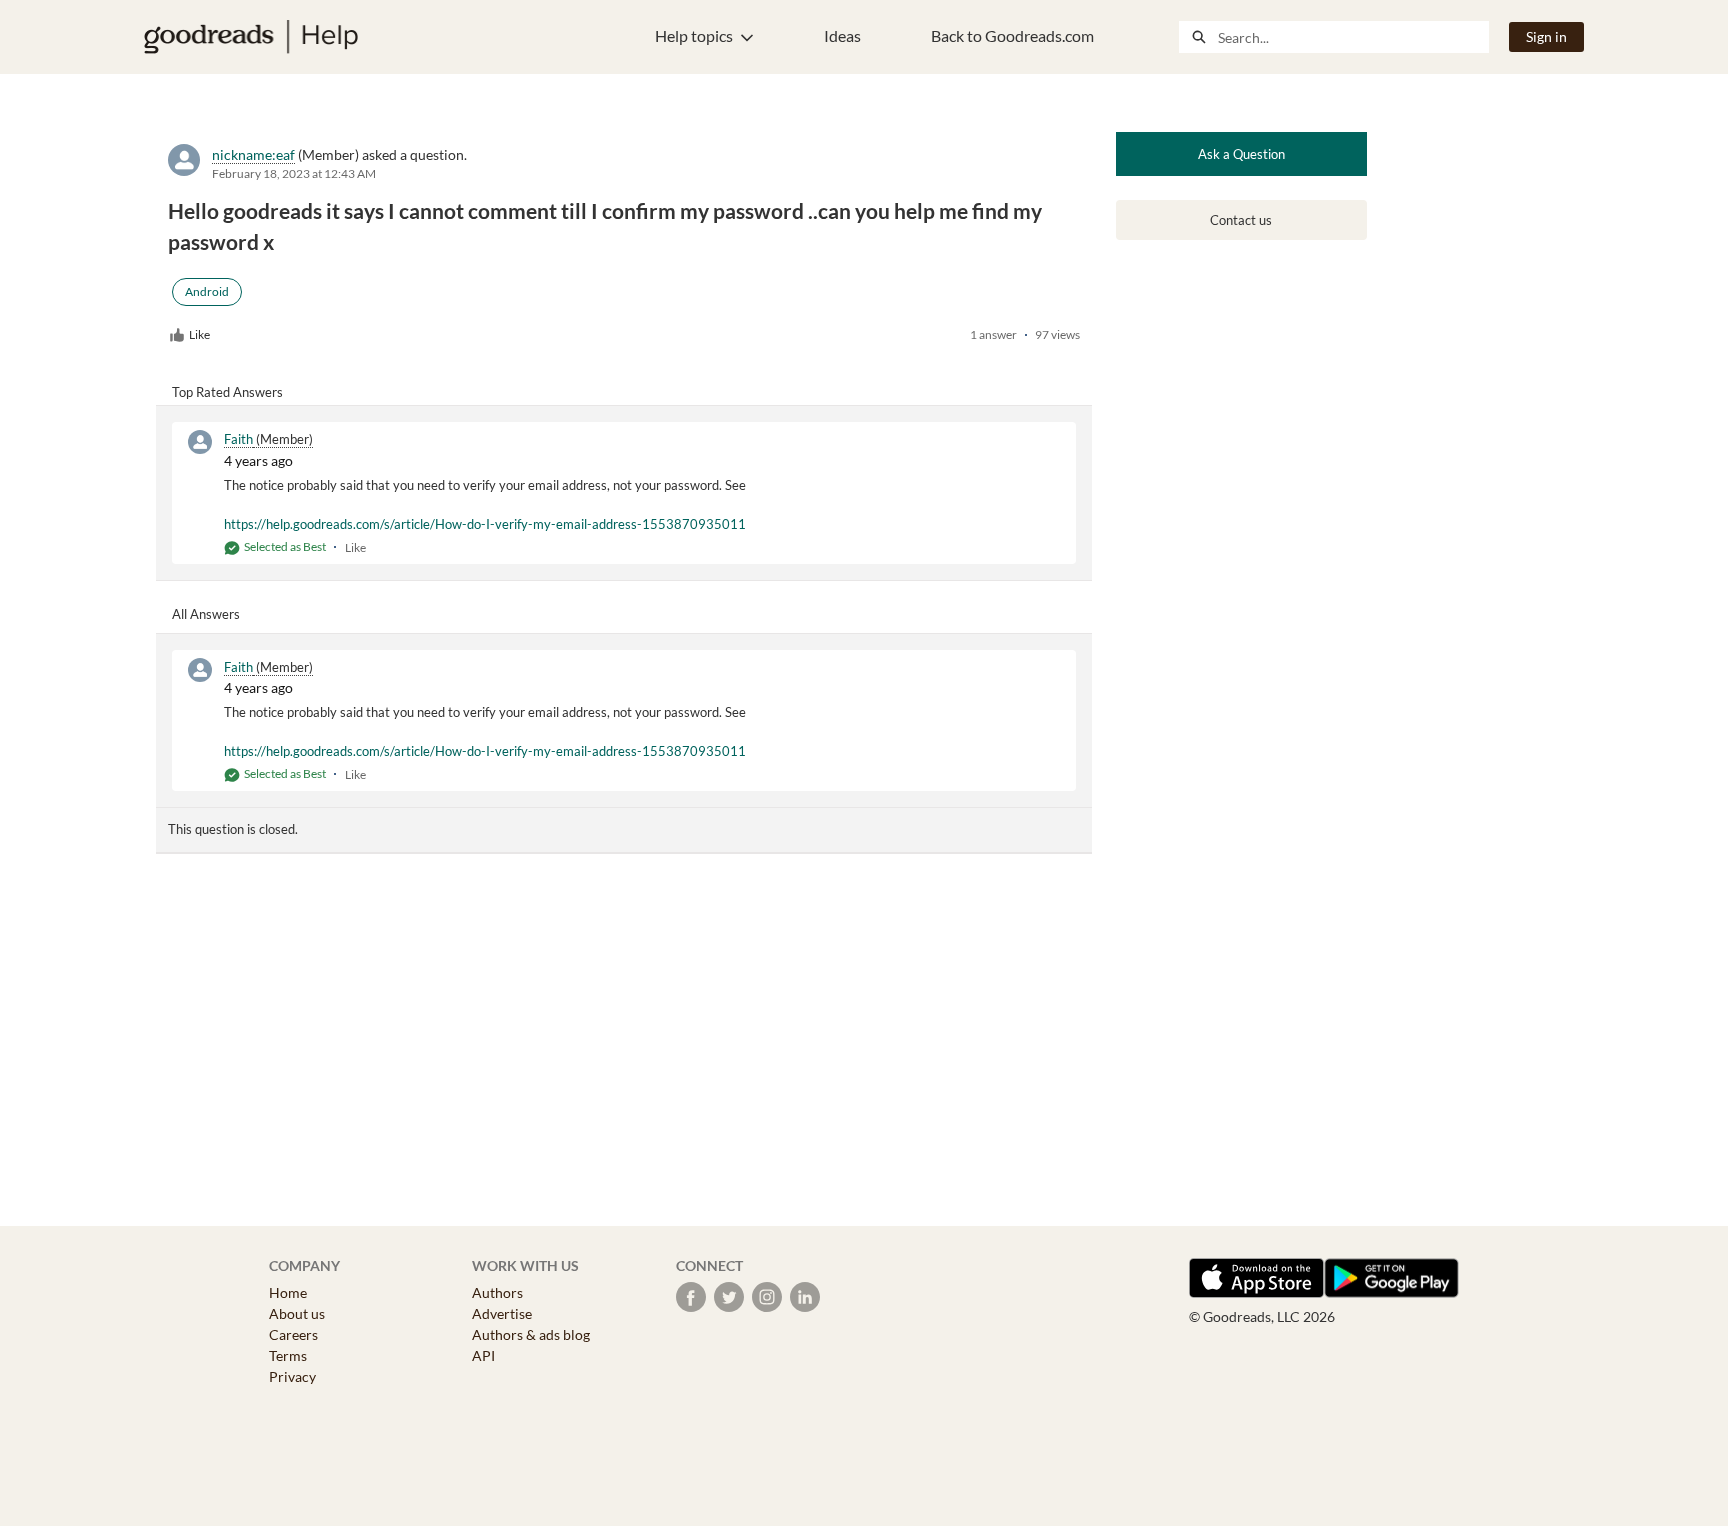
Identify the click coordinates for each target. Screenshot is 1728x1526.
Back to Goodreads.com (1012, 35)
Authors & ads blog (531, 1334)
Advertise (502, 1313)
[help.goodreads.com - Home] (251, 37)
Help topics (694, 35)
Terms (288, 1355)
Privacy (292, 1376)
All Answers (206, 614)
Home (288, 1292)
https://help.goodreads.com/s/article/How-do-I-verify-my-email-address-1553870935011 (485, 524)
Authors (497, 1292)
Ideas (842, 35)
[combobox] (1353, 37)
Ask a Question (1241, 154)
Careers (293, 1334)
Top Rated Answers (227, 392)
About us (297, 1313)
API (483, 1355)
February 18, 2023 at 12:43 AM (294, 173)
